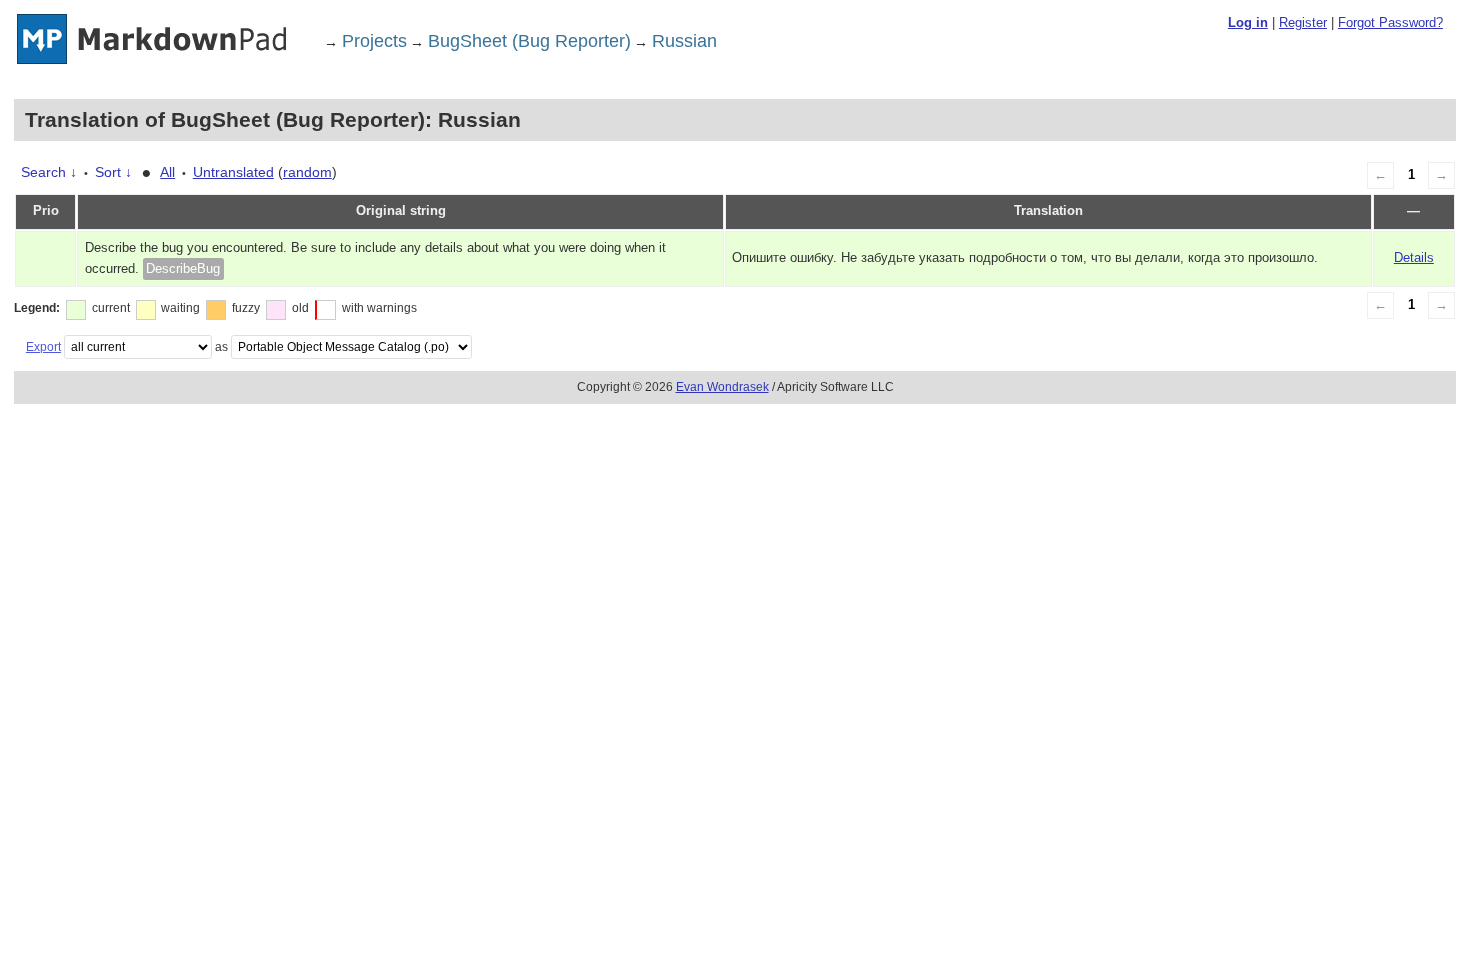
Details (1414, 258)
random (307, 172)
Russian (684, 41)
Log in (1248, 22)
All (167, 172)
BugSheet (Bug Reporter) (529, 41)
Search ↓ (49, 172)
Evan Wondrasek (722, 387)
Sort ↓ (113, 172)
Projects (374, 41)
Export (43, 347)
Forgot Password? (1390, 22)
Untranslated (233, 172)
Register (1303, 22)
